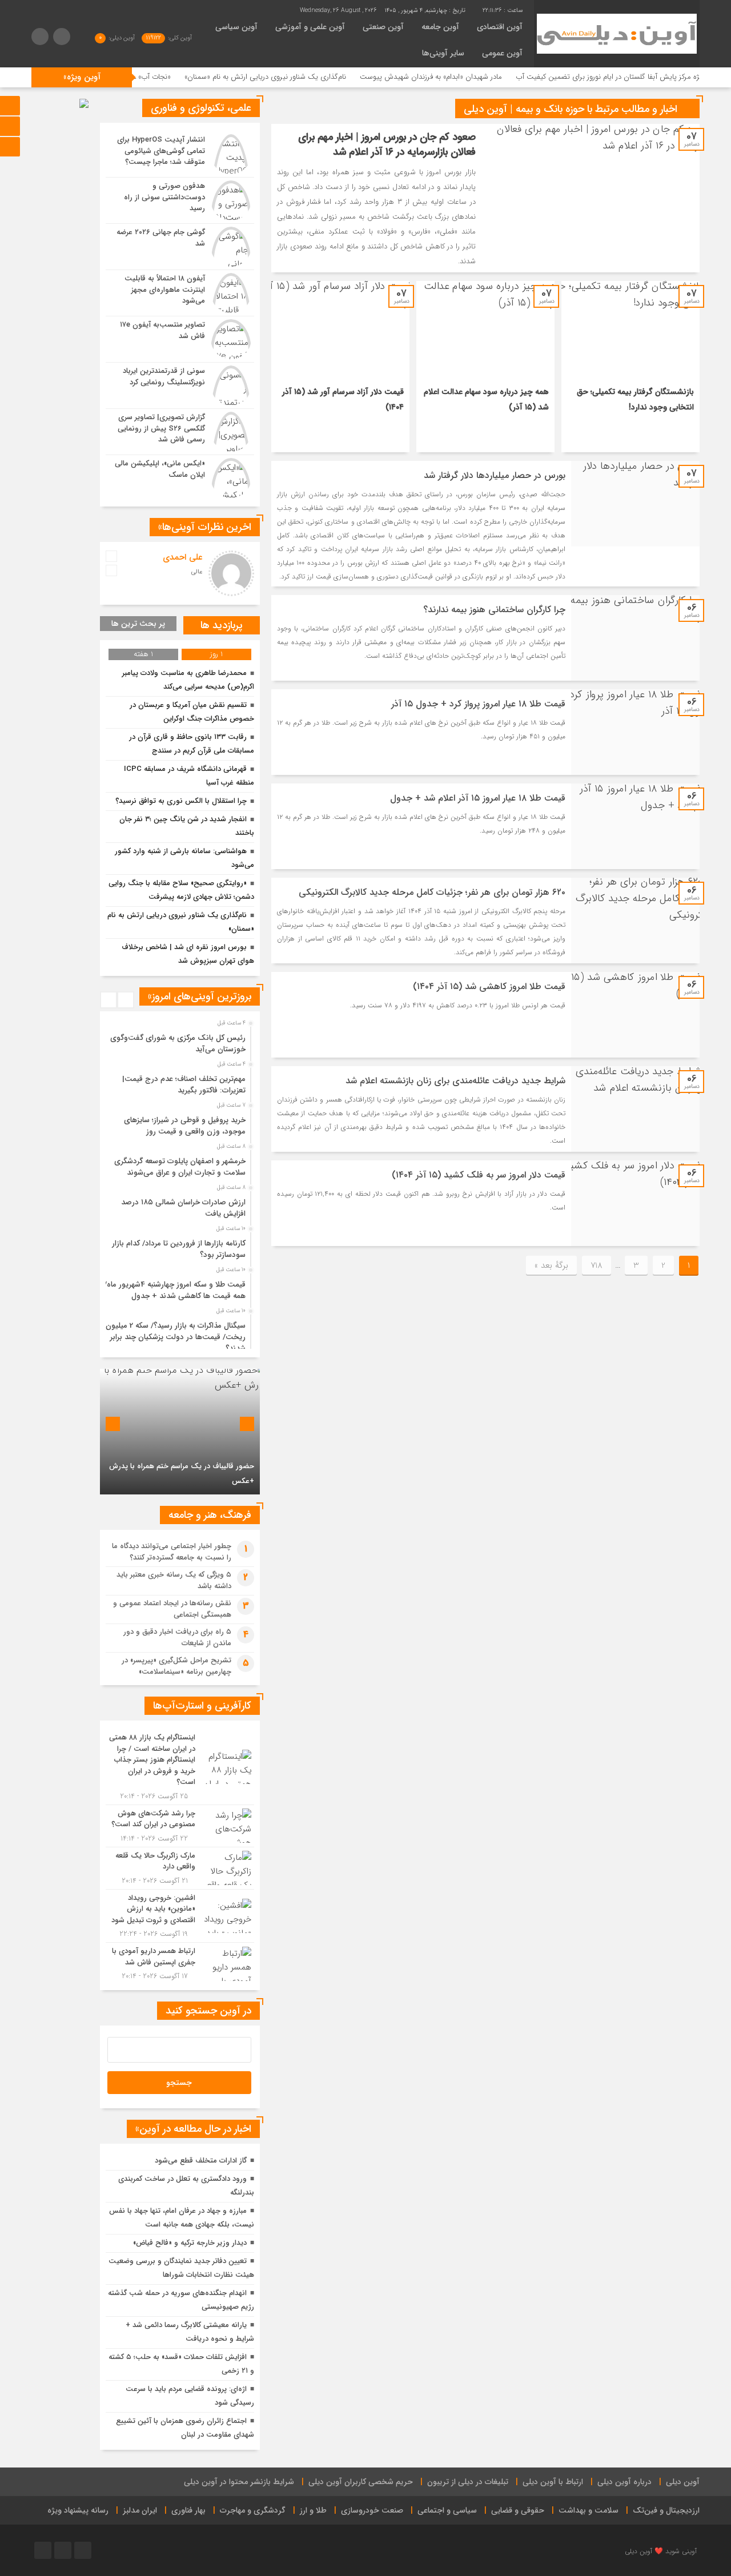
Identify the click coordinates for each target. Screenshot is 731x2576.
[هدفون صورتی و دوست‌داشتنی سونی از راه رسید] (180, 200)
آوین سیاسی (236, 27)
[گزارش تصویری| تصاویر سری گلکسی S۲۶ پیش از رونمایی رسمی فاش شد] (180, 432)
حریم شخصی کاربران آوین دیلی (361, 2482)
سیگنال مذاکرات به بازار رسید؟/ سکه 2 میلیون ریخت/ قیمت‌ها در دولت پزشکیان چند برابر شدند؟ (176, 1337)
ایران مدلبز (140, 2510)
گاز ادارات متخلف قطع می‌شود (201, 2161)
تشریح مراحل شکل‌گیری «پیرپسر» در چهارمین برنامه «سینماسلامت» (176, 1666)
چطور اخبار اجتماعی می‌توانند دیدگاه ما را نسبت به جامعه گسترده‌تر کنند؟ (172, 1552)
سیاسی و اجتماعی (447, 2510)
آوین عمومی (502, 53)
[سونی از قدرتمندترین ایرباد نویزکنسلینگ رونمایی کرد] (180, 385)
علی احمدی (183, 557)
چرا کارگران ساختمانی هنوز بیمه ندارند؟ (494, 610)
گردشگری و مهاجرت (253, 2510)
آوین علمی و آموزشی (310, 27)
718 (597, 1265)
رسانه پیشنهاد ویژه (78, 2510)
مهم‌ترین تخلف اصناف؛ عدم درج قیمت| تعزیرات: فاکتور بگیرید (184, 1085)
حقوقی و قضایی (518, 2510)
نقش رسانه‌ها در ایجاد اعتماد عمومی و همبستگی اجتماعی (172, 1609)
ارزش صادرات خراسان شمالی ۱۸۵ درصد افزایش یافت (183, 1208)
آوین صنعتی (383, 27)
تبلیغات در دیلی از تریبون (468, 2482)
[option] (178, 1040)
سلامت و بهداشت (589, 2510)
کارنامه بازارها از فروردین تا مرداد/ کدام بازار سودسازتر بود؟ (179, 1249)
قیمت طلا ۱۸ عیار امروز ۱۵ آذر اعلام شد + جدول (478, 798)
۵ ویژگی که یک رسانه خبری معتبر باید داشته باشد (174, 1580)
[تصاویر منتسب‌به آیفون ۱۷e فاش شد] (180, 339)
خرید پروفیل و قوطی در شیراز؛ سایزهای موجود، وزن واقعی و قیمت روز (185, 1126)
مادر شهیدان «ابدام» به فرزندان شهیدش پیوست (502, 77)
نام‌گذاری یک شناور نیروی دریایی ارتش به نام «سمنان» (337, 77)
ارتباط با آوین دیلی (553, 2482)
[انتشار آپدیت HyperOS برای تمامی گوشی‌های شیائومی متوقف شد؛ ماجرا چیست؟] (180, 154)
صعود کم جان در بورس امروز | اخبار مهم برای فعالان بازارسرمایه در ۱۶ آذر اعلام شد (387, 144)
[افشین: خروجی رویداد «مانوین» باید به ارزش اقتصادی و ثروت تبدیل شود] (180, 1916)
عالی (197, 572)
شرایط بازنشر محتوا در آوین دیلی (239, 2482)
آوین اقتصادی (500, 27)
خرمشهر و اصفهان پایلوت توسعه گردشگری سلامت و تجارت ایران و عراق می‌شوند (180, 1167)
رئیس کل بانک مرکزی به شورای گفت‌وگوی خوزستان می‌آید (178, 1044)
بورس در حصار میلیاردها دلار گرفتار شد (495, 475)
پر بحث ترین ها (138, 624)
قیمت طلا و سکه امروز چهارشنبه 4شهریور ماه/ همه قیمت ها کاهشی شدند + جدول (175, 1290)
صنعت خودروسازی (372, 2510)
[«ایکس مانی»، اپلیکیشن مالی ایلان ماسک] (180, 477)
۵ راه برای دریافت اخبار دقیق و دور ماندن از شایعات (177, 1637)
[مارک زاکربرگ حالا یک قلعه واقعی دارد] (180, 1868)
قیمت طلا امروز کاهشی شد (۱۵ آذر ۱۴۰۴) (489, 986)
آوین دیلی (683, 2482)
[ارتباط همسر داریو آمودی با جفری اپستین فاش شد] (180, 1962)
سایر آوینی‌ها (443, 53)
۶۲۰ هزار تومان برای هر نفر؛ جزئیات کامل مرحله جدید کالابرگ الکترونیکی (432, 892)
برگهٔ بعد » (551, 1265)
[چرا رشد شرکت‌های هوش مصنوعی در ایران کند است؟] (180, 1826)
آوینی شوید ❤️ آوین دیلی (661, 2551)
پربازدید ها (222, 625)
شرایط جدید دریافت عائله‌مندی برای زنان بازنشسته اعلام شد (455, 1081)
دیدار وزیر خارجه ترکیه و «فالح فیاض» (190, 2243)
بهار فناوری (188, 2510)
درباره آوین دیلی (624, 2482)
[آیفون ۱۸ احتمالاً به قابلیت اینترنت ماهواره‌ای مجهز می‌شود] (180, 293)
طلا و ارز (313, 2510)
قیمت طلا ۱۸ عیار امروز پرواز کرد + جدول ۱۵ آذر (478, 704)
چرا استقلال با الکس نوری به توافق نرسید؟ (181, 801)
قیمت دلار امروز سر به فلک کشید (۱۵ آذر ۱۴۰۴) (479, 1175)
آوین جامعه (440, 27)
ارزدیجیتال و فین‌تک (666, 2510)
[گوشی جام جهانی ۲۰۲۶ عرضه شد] (180, 247)
